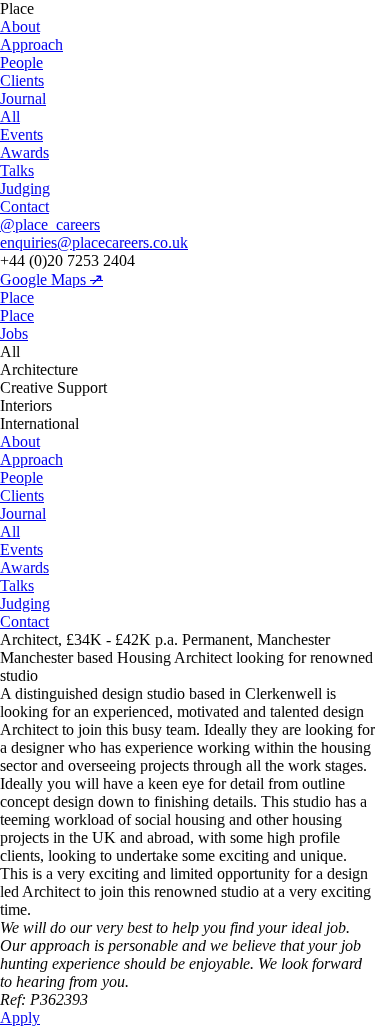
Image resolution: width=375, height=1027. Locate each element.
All (10, 116)
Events (21, 134)
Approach (31, 44)
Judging (25, 188)
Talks (17, 170)
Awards (24, 152)
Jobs (14, 333)
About (20, 26)
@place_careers (50, 224)
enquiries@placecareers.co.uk (94, 242)
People (21, 62)
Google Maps (51, 279)
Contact (24, 206)
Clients (22, 80)
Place (17, 297)
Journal (23, 98)
